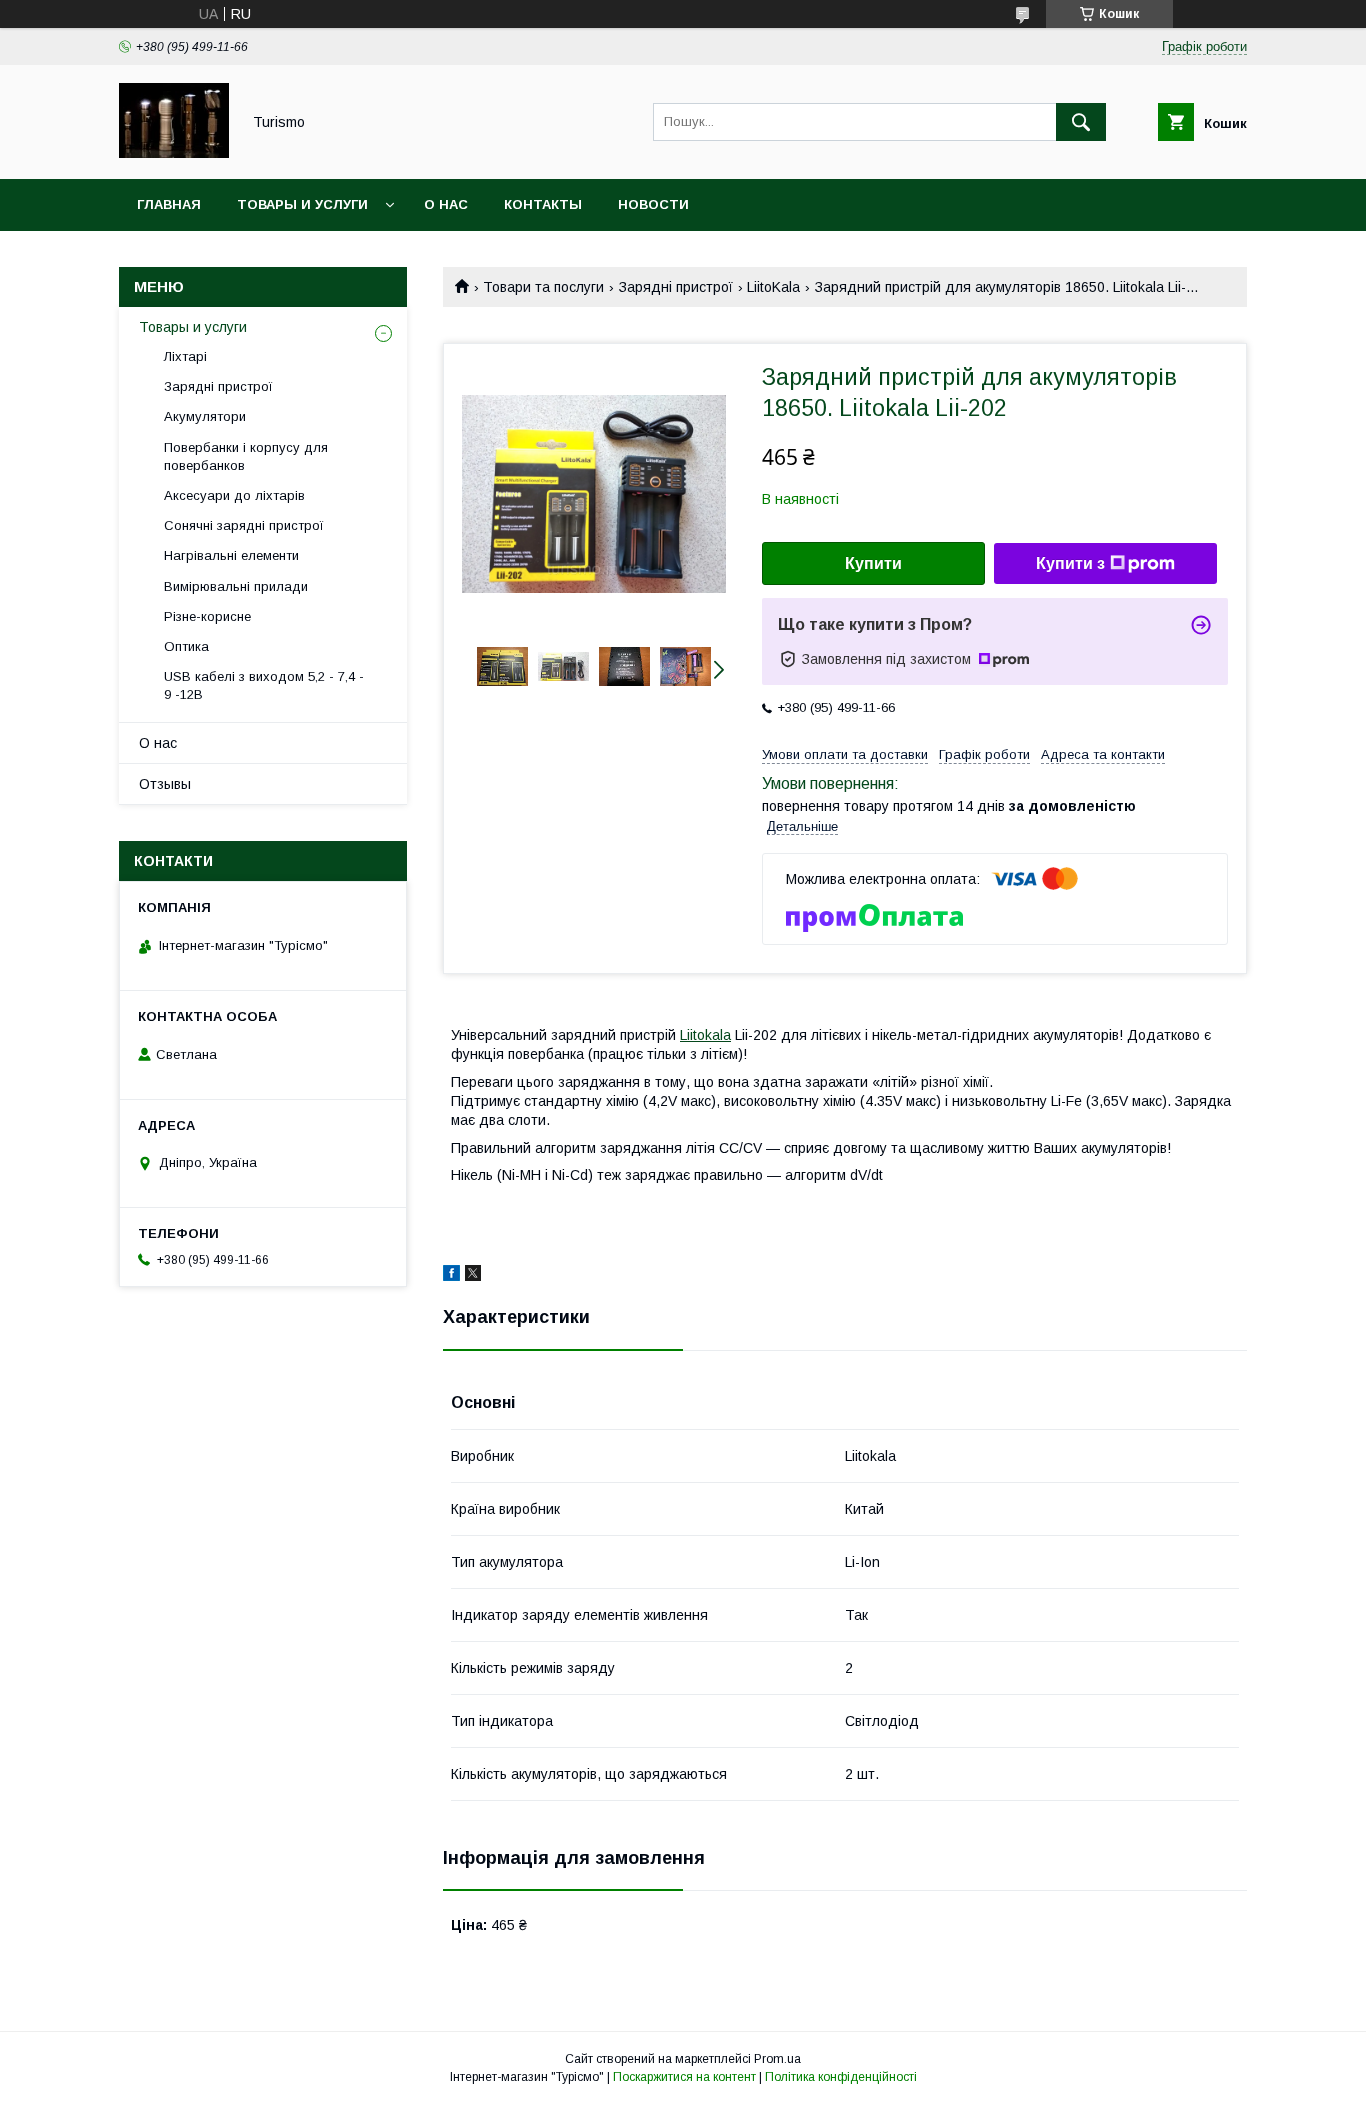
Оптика (186, 646)
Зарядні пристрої (676, 287)
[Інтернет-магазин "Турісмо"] (174, 153)
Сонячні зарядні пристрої (244, 525)
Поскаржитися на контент (684, 2077)
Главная (169, 204)
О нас (446, 204)
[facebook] (451, 1276)
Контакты (543, 204)
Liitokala (705, 1035)
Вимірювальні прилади (236, 586)
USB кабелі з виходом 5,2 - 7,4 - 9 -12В (264, 685)
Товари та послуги (543, 287)
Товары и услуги (302, 204)
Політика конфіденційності (841, 2077)
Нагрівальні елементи (231, 555)
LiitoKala (773, 287)
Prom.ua (777, 2059)
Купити (873, 563)
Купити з (1070, 563)
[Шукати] (1081, 122)
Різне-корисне (207, 616)
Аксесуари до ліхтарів (234, 495)
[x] (473, 1276)
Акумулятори (205, 416)
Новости (653, 204)
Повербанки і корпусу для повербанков (246, 456)
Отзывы (165, 784)
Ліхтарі (185, 356)
